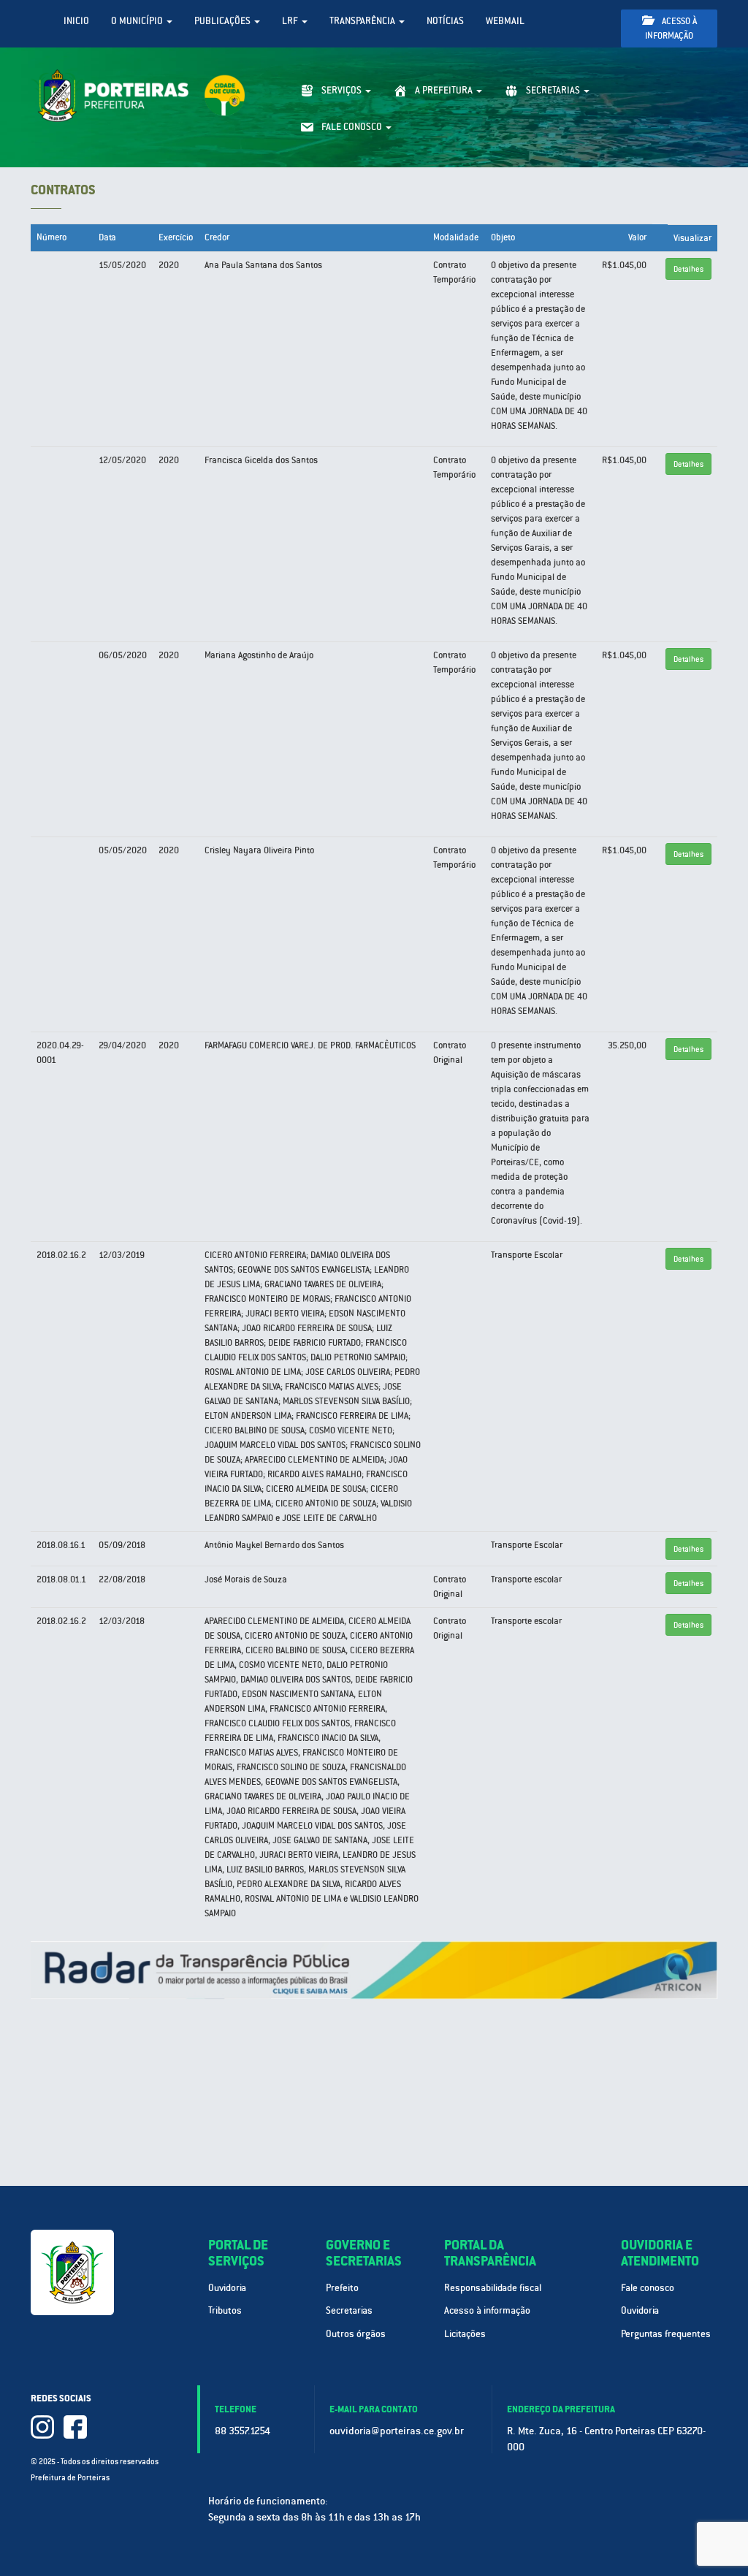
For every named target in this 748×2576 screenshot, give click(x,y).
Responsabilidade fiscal (493, 2288)
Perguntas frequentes (666, 2334)
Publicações (224, 21)
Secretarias (349, 2310)
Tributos (225, 2310)
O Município (138, 21)
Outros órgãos (356, 2334)
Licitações (465, 2334)
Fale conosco (648, 2288)
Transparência (363, 21)
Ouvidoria (227, 2288)
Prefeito (342, 2288)
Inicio (76, 21)
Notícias (445, 21)
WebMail (505, 21)
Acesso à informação (671, 28)
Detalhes (688, 269)
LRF (291, 21)
